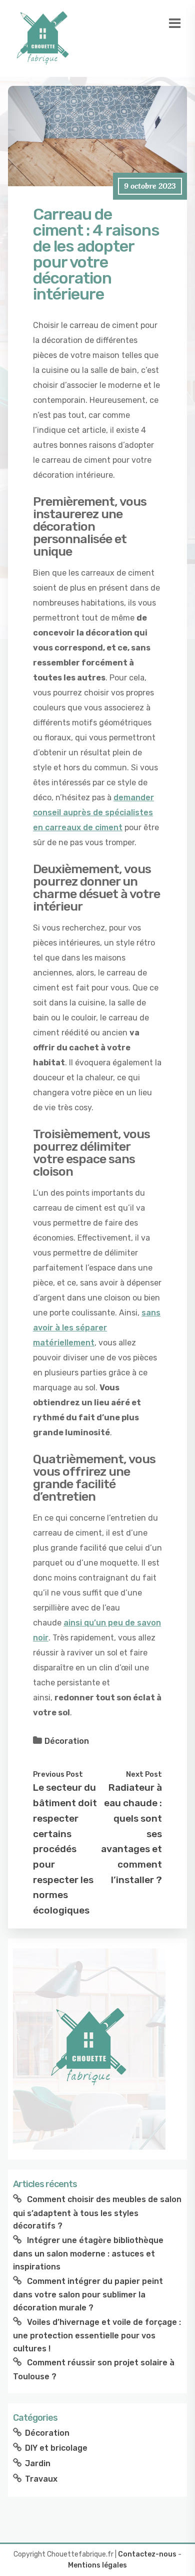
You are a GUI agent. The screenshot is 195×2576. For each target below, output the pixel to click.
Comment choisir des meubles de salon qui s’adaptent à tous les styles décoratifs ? (97, 2213)
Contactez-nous (147, 2554)
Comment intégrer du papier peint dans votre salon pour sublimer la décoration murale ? (88, 2294)
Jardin (38, 2463)
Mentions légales (97, 2565)
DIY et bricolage (56, 2448)
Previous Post (58, 1774)
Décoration (67, 1741)
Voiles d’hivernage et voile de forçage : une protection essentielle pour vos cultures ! (97, 2335)
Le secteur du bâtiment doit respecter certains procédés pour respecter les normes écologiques (65, 1849)
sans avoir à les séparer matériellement (97, 1328)
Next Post (144, 1774)
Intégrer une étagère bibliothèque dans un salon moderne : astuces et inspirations (88, 2254)
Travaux (41, 2479)
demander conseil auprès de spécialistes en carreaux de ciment (93, 812)
